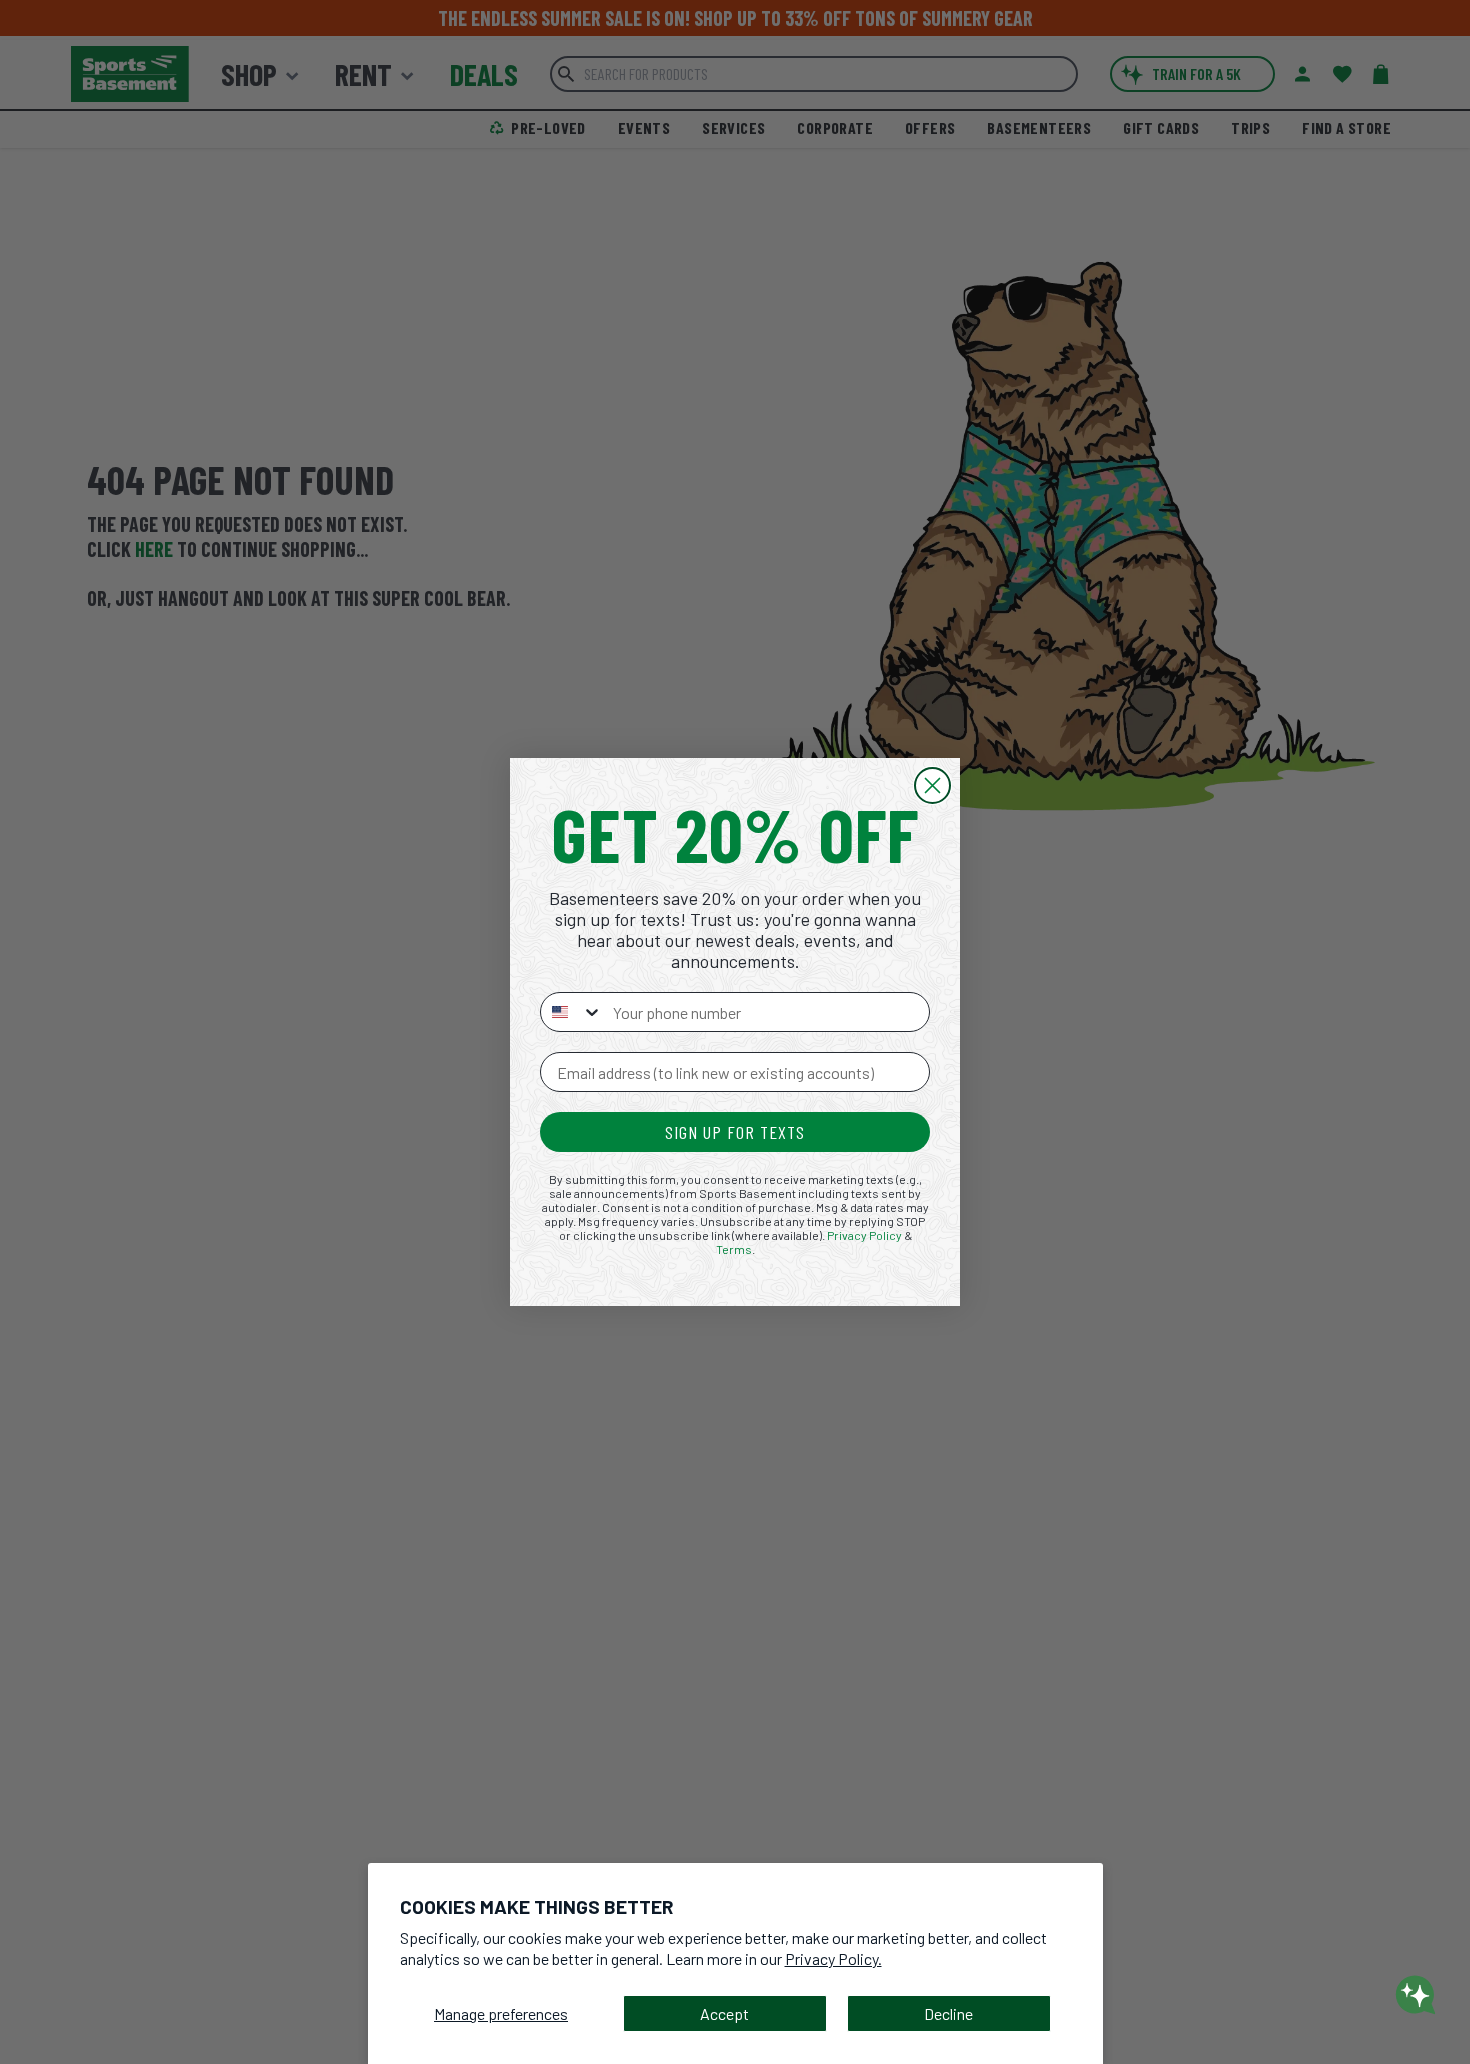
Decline (948, 2013)
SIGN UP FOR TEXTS (735, 1132)
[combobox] (572, 1012)
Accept (724, 2013)
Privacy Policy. (833, 1958)
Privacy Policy (864, 1235)
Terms (734, 1249)
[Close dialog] (932, 785)
